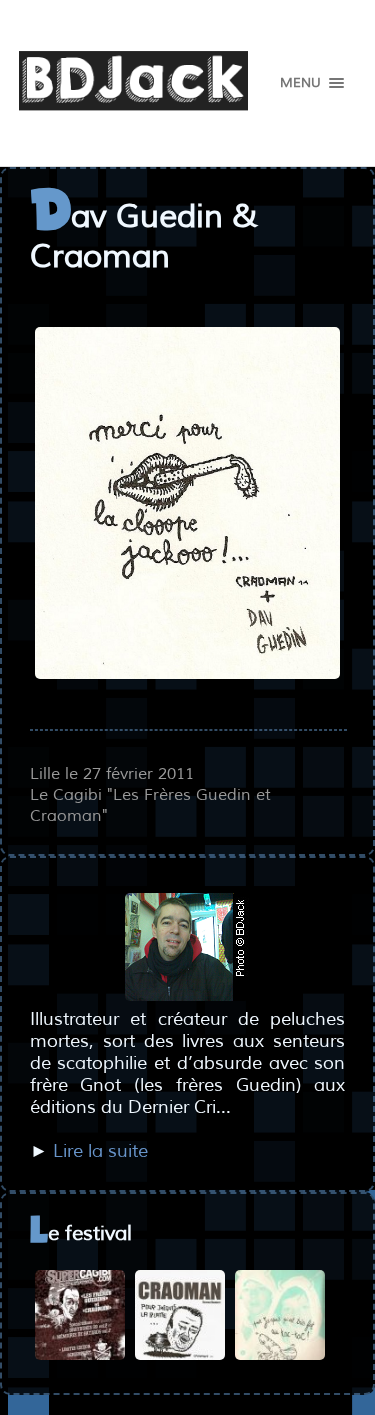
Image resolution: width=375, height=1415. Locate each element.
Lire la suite (100, 1151)
